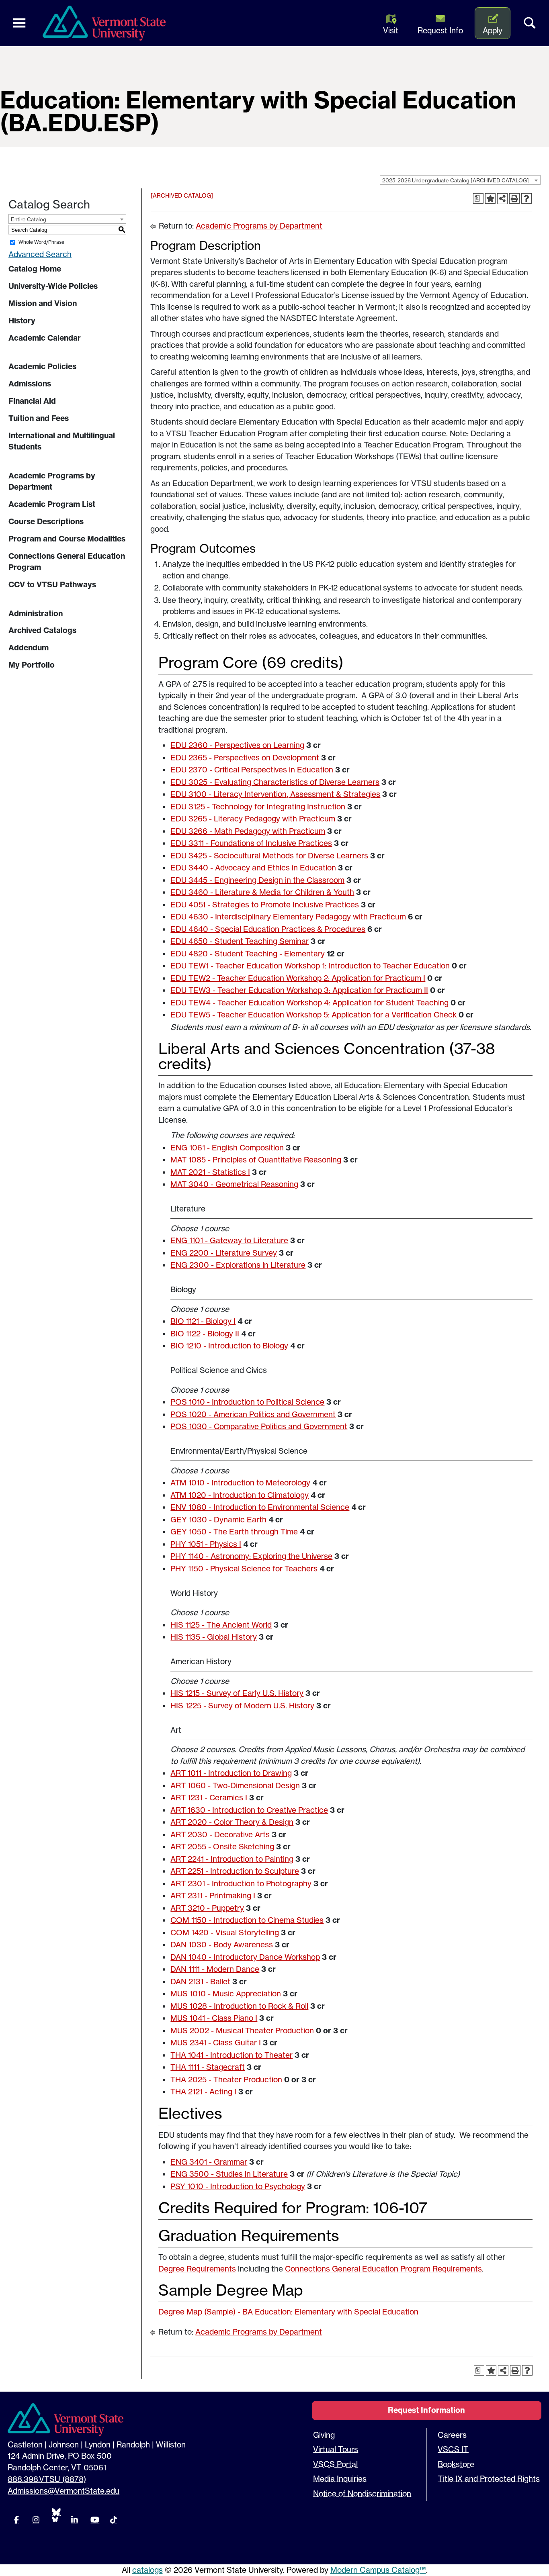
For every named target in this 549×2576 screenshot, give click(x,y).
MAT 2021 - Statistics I (210, 1172)
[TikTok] (113, 2520)
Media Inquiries (340, 2479)
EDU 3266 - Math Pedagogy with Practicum (248, 831)
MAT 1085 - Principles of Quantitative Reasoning (256, 1160)
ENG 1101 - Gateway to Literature (229, 1240)
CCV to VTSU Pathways (52, 584)
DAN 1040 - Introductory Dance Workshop (245, 1957)
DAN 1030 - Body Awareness (222, 1945)
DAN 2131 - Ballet (200, 1982)
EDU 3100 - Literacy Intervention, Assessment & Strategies (275, 794)
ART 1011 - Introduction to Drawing (231, 1773)
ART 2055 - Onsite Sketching (222, 1847)
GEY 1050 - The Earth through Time (234, 1532)
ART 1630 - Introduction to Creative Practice (249, 1810)
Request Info (440, 31)
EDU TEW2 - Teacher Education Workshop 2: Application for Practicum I (298, 978)
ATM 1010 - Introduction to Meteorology (240, 1483)
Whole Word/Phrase (41, 242)
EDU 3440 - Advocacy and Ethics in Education (253, 868)
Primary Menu (19, 23)
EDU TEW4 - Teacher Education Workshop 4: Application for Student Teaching (309, 1003)
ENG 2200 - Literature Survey (224, 1253)
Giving (324, 2435)
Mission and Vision (43, 303)
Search (530, 23)
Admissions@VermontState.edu (64, 2491)
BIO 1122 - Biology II (205, 1334)
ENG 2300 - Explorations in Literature (238, 1265)
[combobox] (460, 180)
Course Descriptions (46, 521)
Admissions (30, 384)
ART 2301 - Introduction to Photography (241, 1883)
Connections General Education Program (67, 562)
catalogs (147, 2570)
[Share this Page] (502, 198)
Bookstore (456, 2464)
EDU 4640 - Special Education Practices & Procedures (268, 929)
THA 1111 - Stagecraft (208, 2067)
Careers (452, 2435)
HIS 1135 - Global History (214, 1637)
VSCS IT (453, 2449)
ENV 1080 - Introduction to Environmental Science (260, 1507)
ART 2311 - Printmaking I (213, 1896)
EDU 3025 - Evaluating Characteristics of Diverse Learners (275, 782)
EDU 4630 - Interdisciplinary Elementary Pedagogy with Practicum (288, 917)
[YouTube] (94, 2520)
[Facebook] (16, 2520)
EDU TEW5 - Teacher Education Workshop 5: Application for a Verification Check (313, 1015)
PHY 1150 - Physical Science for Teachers (244, 1569)
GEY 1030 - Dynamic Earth (218, 1520)
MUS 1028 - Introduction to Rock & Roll (239, 2006)
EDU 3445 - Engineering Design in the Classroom (257, 880)
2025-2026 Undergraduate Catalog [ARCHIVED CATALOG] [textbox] (456, 180)
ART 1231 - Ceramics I (209, 1798)
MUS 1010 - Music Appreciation (226, 1994)
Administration (36, 613)
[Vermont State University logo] (108, 23)
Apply (493, 31)
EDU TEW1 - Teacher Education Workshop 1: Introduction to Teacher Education (310, 966)
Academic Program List (52, 504)
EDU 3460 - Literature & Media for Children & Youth (262, 892)
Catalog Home (35, 269)
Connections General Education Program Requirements (383, 2269)
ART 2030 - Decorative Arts (220, 1834)
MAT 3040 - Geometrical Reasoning (234, 1184)
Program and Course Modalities (67, 539)
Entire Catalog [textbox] (29, 219)
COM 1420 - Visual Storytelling (225, 1933)
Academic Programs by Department (52, 481)
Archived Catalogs (42, 630)
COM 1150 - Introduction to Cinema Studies (247, 1920)
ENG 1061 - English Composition (227, 1148)
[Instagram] (36, 2520)
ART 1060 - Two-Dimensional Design (235, 1785)
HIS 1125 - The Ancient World (221, 1625)
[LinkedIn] (74, 2520)
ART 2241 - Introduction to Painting (232, 1859)
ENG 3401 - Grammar (209, 2162)
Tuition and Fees (39, 418)
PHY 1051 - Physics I (206, 1544)
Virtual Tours (336, 2449)
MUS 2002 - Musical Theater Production (242, 2031)
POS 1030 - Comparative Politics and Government (259, 1426)
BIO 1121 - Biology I (203, 1321)
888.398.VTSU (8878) (47, 2479)
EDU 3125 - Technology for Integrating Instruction (258, 807)
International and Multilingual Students (62, 441)
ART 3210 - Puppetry (207, 1908)
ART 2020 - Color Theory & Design (232, 1822)
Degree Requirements (197, 2269)
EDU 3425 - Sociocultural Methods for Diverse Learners (269, 856)
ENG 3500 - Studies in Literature (229, 2174)
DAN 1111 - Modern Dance (215, 1969)
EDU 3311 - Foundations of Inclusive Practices (251, 843)
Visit (391, 31)
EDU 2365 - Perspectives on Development (245, 758)
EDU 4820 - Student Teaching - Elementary (248, 954)
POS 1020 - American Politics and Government (253, 1414)
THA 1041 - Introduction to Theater (231, 2055)
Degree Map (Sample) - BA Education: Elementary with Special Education (288, 2312)
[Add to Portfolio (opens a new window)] (490, 198)
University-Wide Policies (53, 286)
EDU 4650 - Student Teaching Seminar (240, 941)
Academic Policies (42, 366)
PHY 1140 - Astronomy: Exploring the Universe (251, 1556)
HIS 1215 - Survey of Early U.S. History (237, 1693)
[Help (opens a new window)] (526, 198)
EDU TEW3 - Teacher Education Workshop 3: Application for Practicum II (299, 990)
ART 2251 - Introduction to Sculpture (235, 1871)
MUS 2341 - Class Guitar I (216, 2043)
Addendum (29, 648)
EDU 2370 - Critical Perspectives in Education (252, 770)
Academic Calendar (45, 338)
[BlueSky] (55, 2515)
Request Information (426, 2410)
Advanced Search (40, 254)
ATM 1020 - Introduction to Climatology (240, 1495)
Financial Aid (32, 401)
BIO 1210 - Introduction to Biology (229, 1346)
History (22, 321)
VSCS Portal (335, 2464)
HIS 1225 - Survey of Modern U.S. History (242, 1706)
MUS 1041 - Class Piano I (214, 2018)
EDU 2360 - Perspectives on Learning (237, 745)
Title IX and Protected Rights (489, 2479)
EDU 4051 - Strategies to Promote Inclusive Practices (265, 905)
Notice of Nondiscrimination (362, 2494)
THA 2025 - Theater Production (226, 2080)
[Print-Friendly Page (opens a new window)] (514, 198)
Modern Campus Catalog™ (378, 2570)
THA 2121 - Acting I (203, 2092)
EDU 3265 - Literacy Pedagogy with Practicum (253, 819)
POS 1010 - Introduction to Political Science (247, 1402)
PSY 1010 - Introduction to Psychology (238, 2186)
